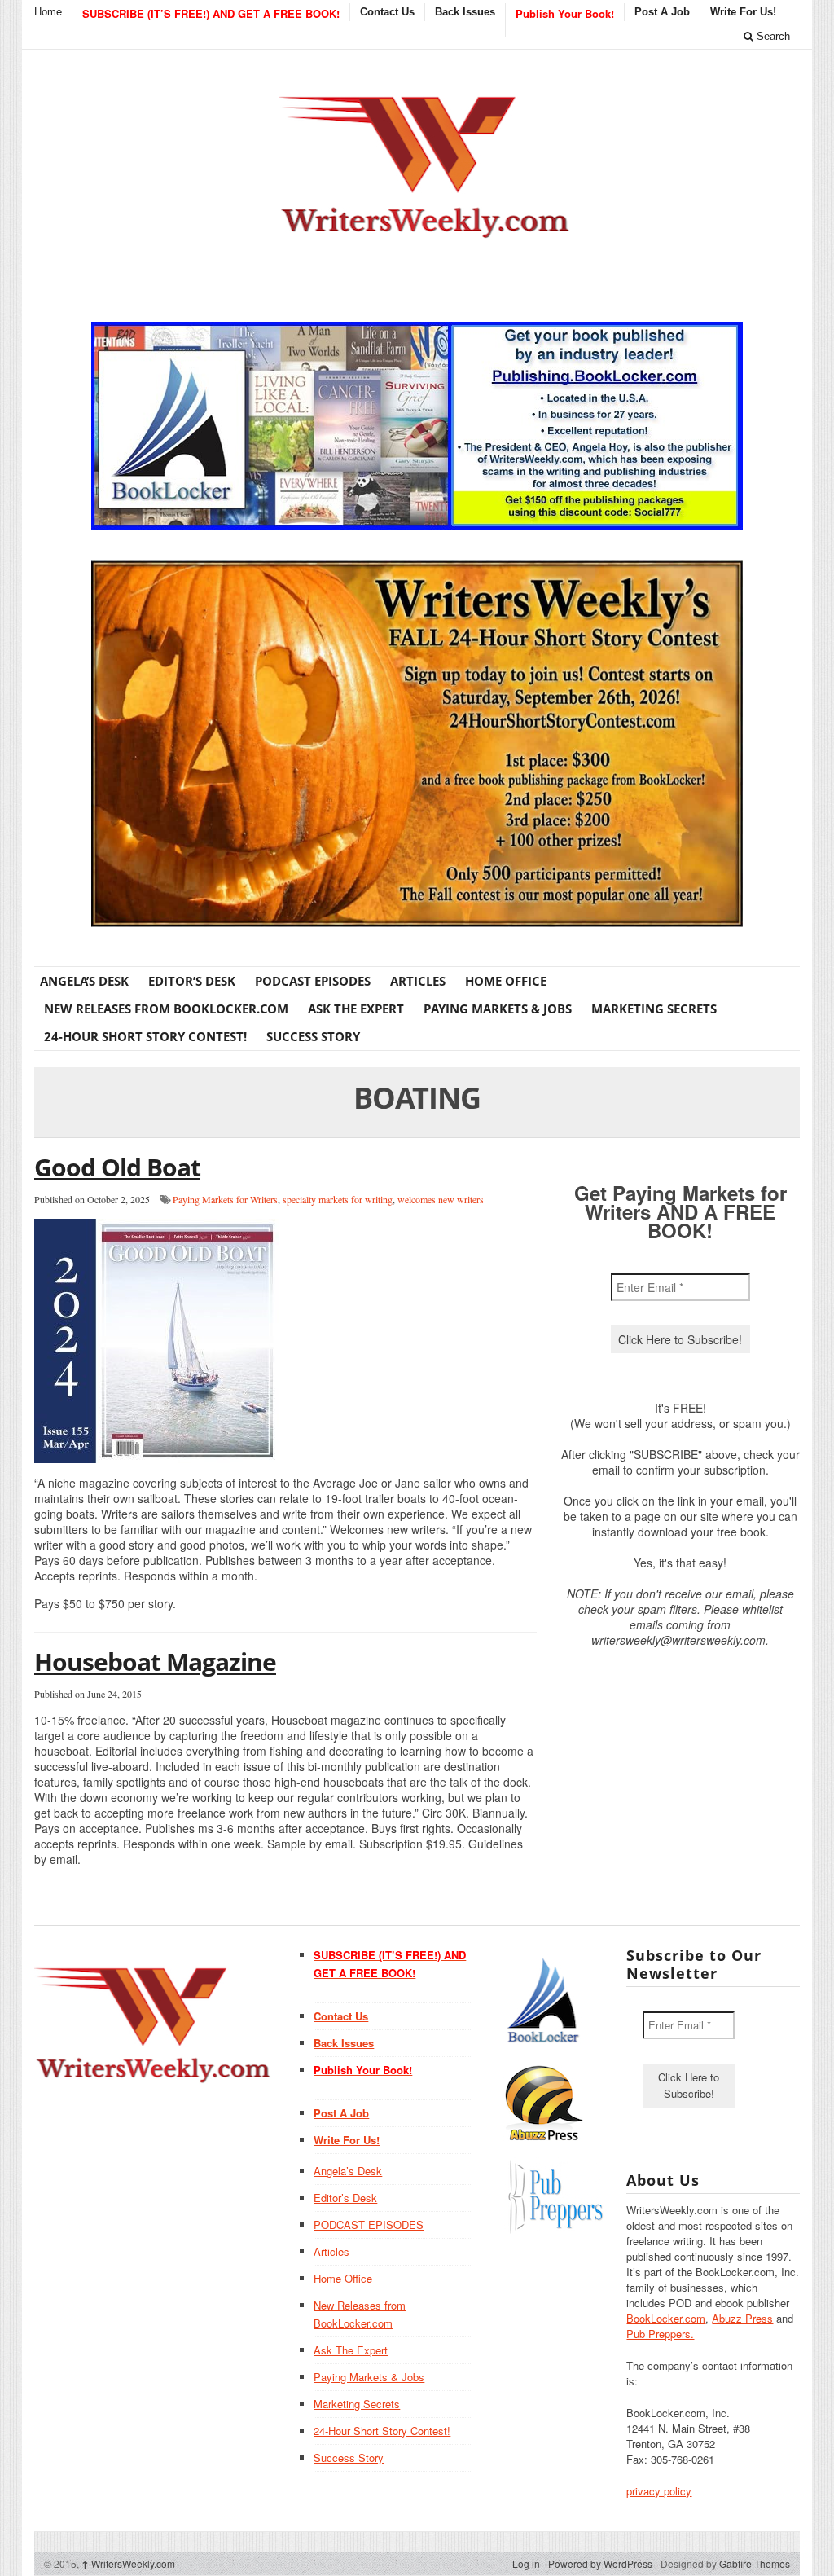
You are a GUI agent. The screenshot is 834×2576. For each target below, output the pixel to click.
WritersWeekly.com (128, 2563)
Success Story (313, 1036)
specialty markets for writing (338, 1199)
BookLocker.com (666, 2318)
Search (772, 36)
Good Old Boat (117, 1167)
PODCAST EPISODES (313, 981)
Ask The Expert (356, 1009)
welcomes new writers (441, 1199)
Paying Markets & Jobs (498, 1009)
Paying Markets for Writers (225, 1199)
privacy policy (659, 2491)
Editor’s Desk (192, 981)
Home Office (506, 981)
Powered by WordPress (600, 2563)
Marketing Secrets (654, 1009)
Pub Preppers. (660, 2334)
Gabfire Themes (755, 2563)
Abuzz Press (742, 2318)
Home (48, 12)
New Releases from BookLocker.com (166, 1009)
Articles (418, 981)
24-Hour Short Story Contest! (145, 1036)
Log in (526, 2563)
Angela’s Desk (84, 981)
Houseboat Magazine (155, 1662)
